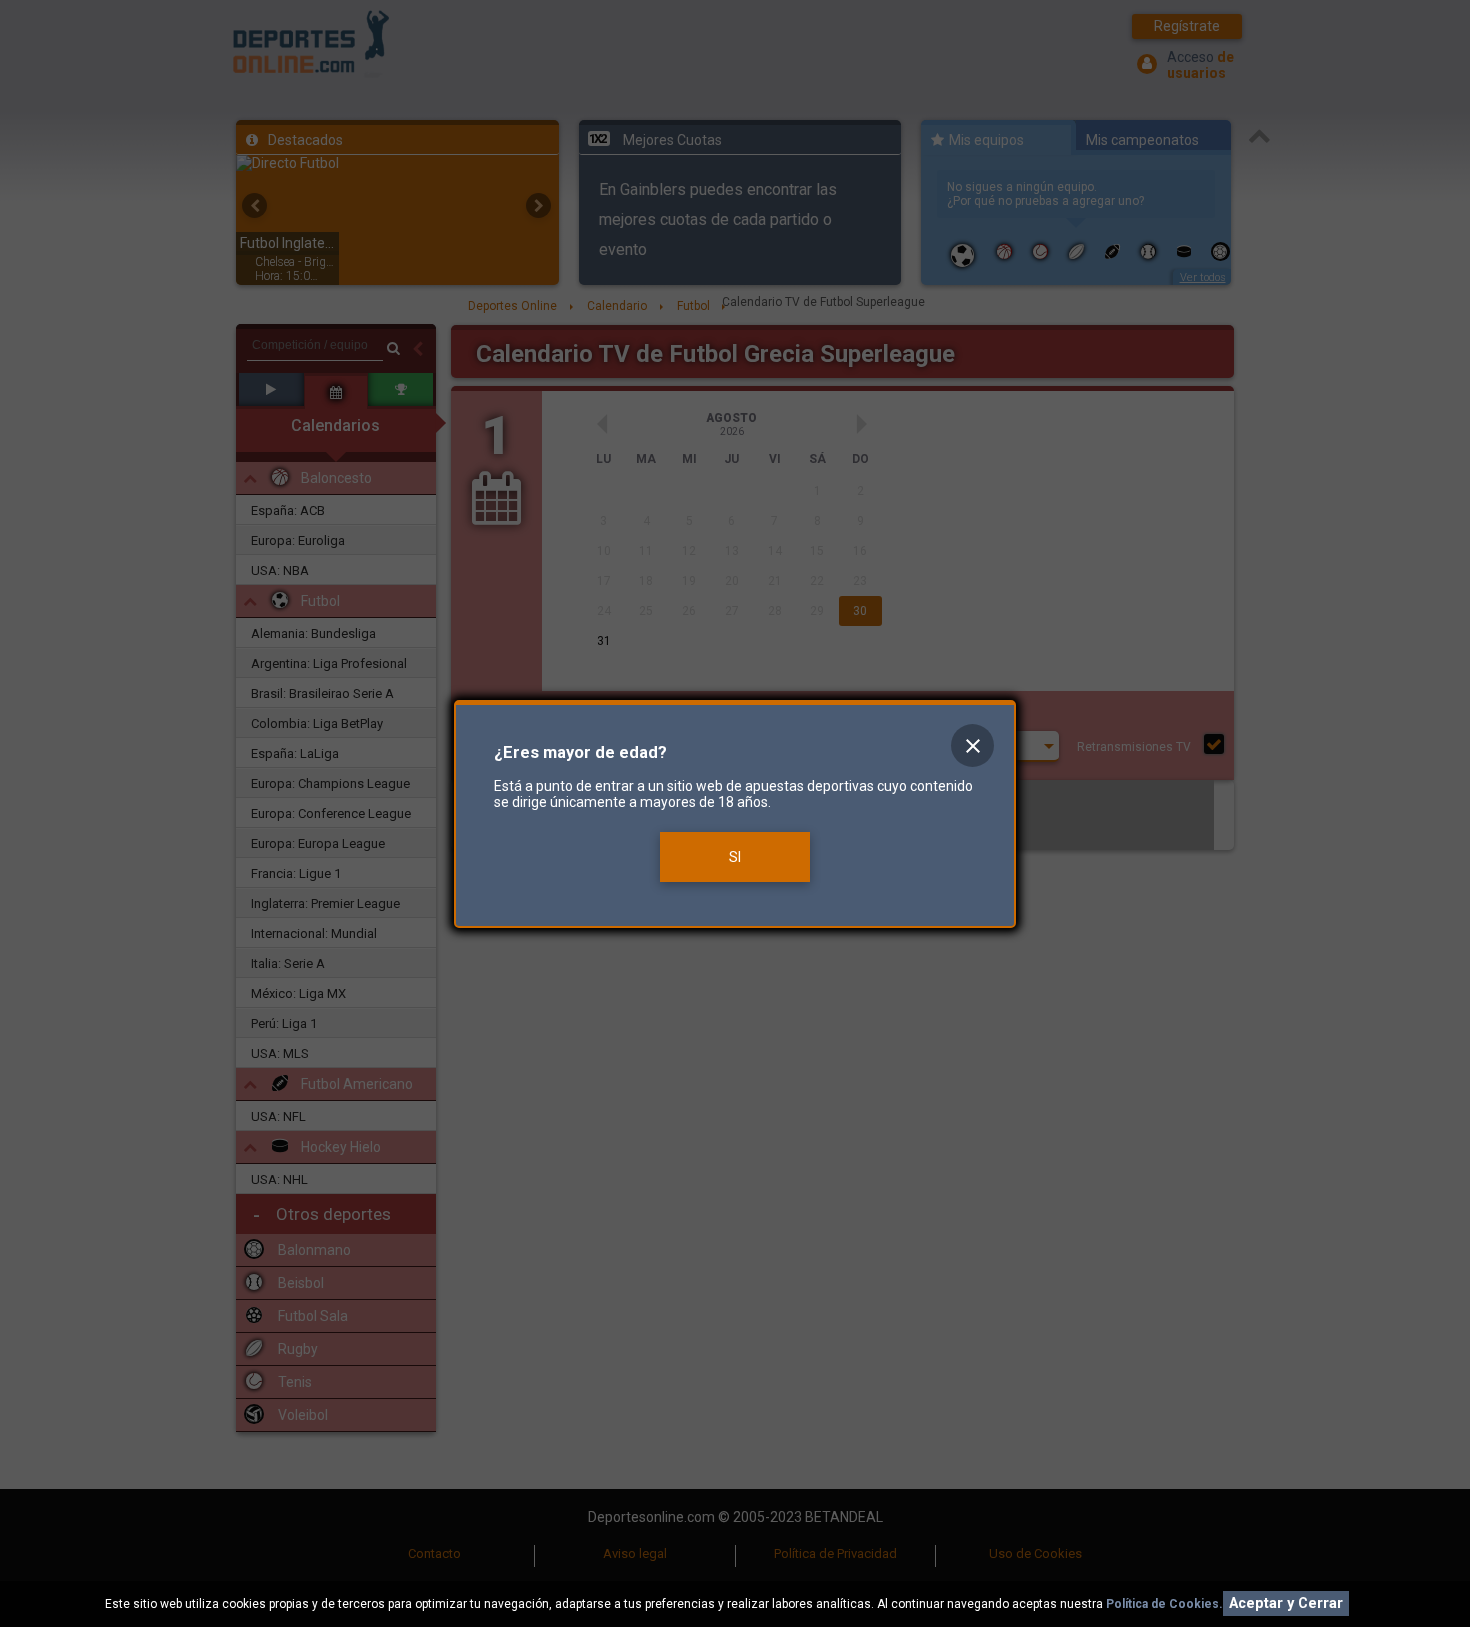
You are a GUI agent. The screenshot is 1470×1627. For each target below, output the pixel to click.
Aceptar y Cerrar (1286, 1603)
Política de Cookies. (1164, 1604)
